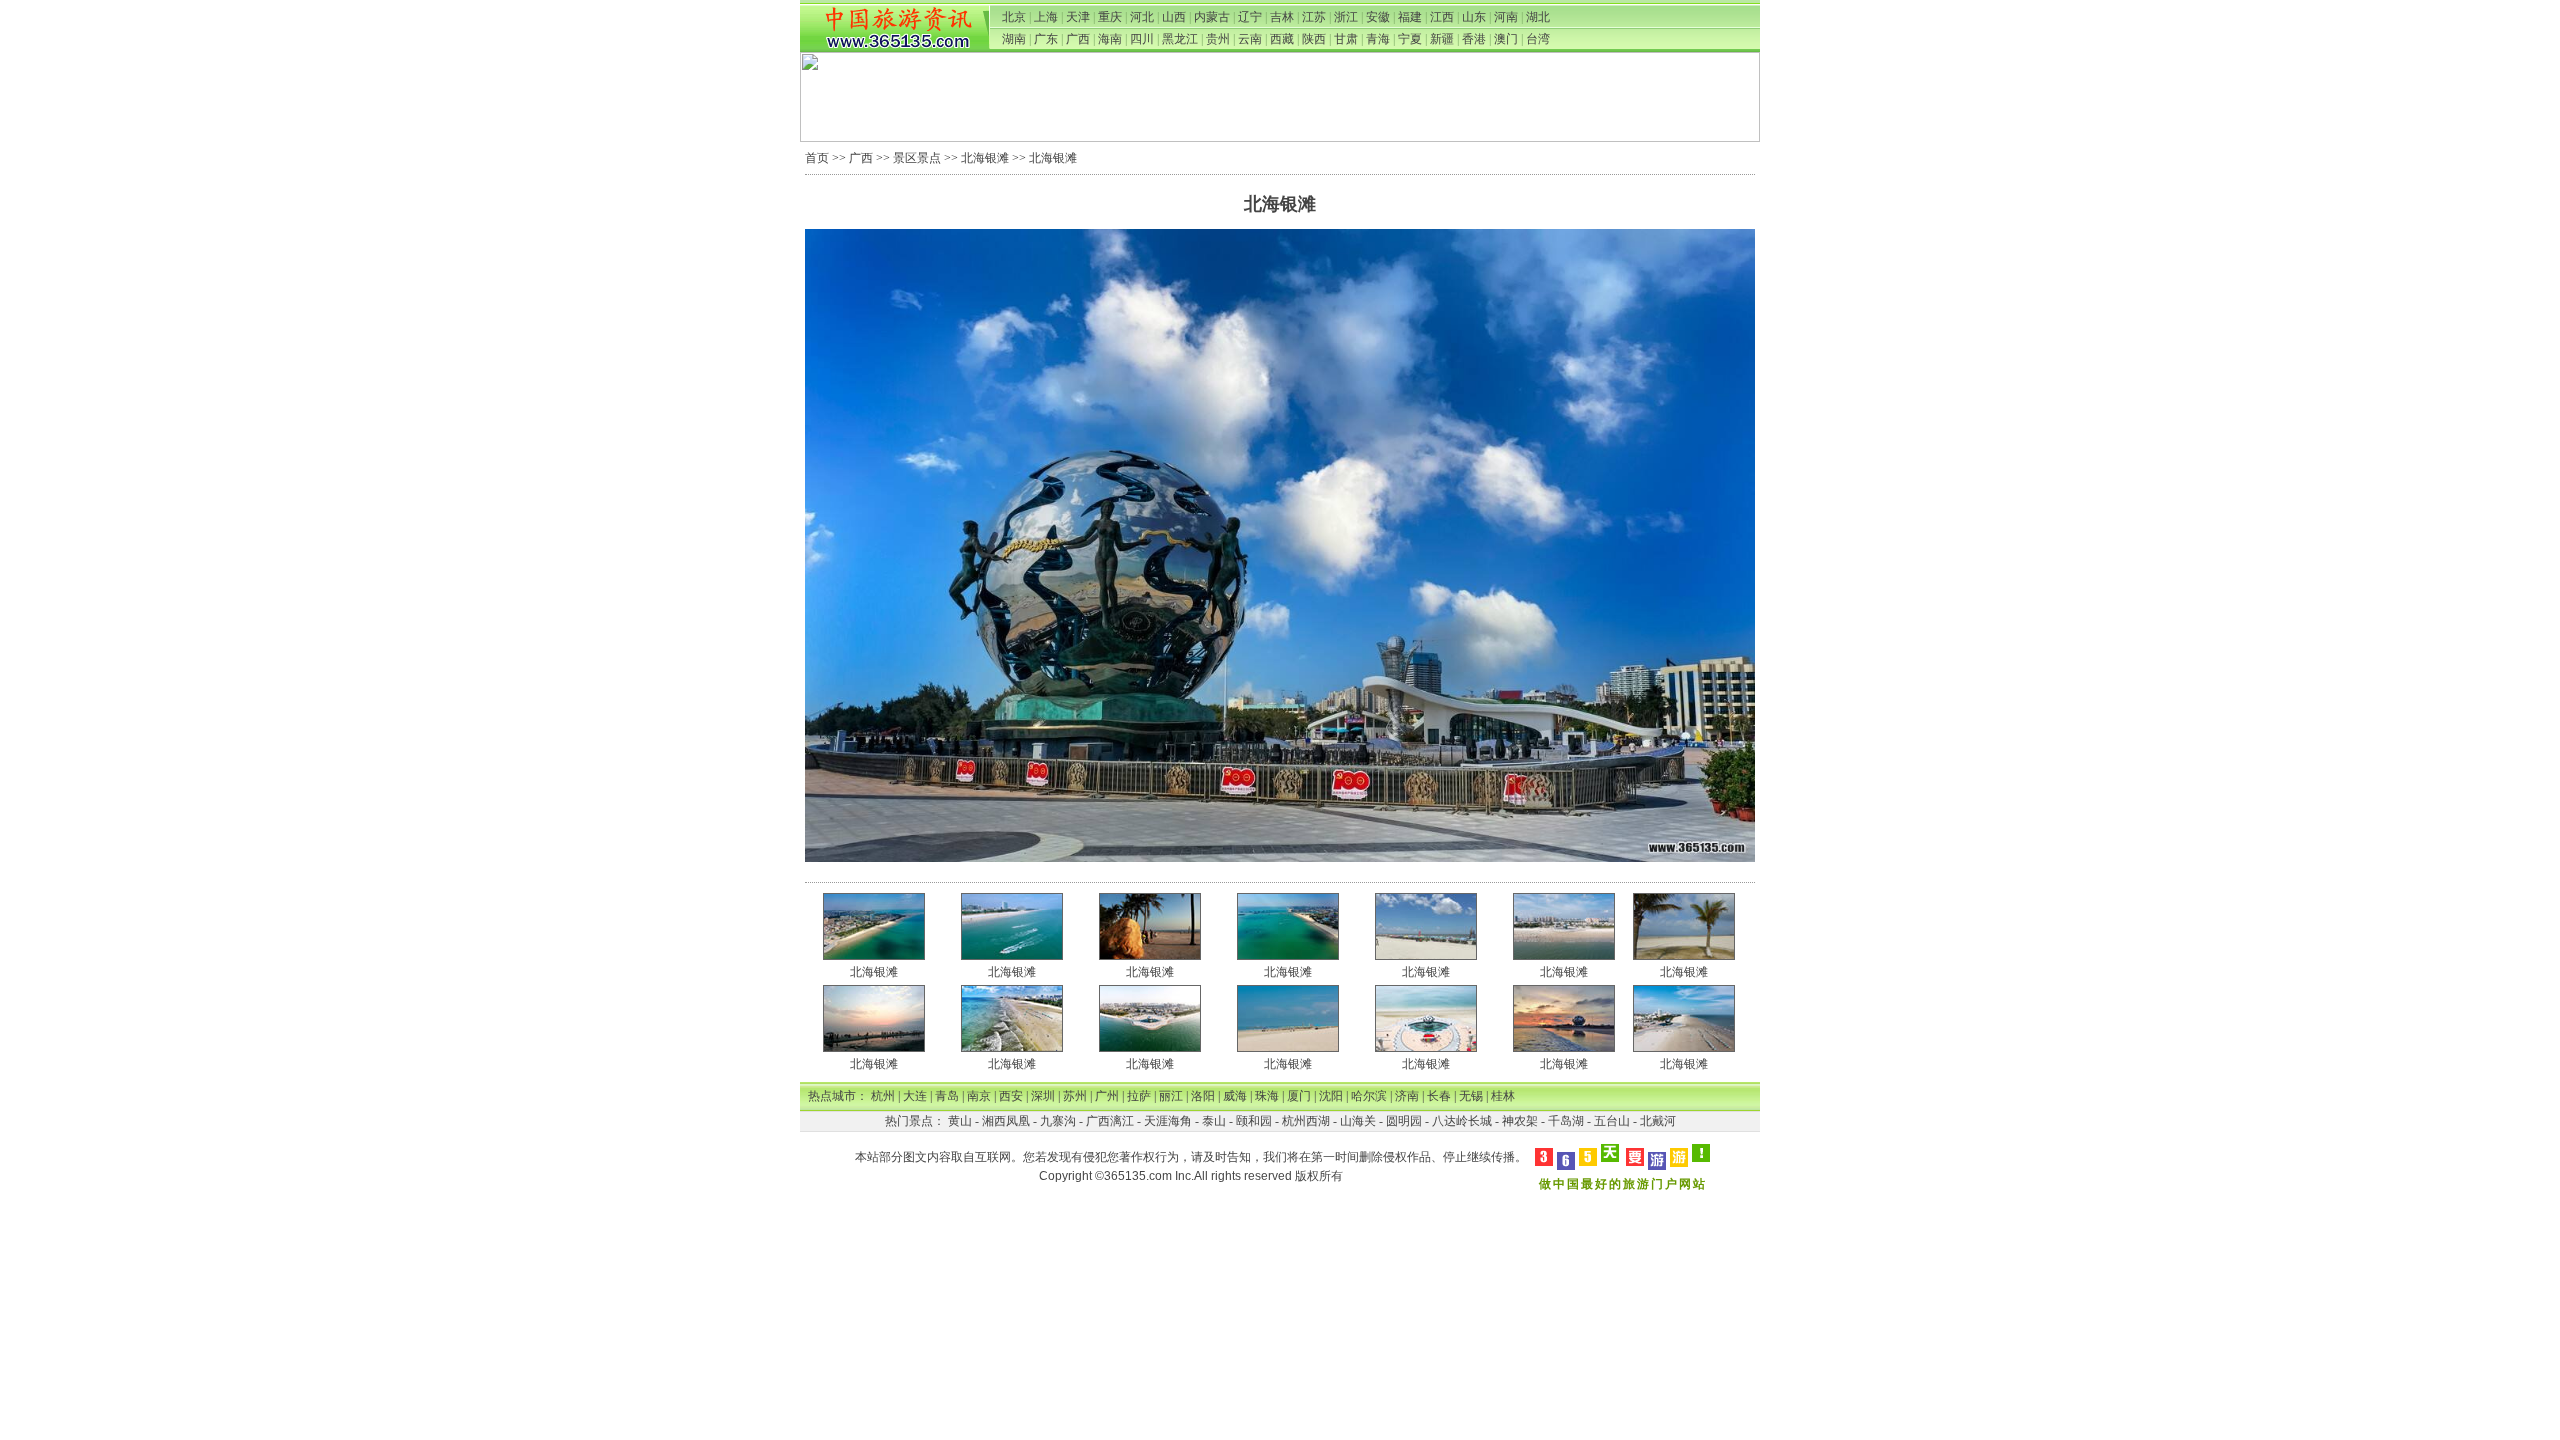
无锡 (1471, 1096)
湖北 (1538, 17)
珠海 (1267, 1096)
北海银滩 (985, 158)
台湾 (1538, 39)
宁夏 (1410, 39)
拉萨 (1139, 1096)
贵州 (1218, 39)
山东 (1474, 17)
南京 (979, 1096)
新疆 (1442, 39)
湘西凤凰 (1006, 1121)
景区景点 (917, 158)
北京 (1014, 17)
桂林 (1503, 1096)
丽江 (1171, 1096)
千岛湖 (1566, 1121)
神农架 (1520, 1121)
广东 (1046, 39)
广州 (1107, 1096)
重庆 (1110, 17)
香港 (1474, 39)
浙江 (1346, 17)
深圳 (1043, 1096)
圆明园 (1404, 1121)
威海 (1235, 1096)
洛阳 (1203, 1096)
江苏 (1314, 17)
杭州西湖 (1306, 1121)
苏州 (1075, 1096)
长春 (1439, 1096)
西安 (1011, 1096)
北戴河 (1658, 1121)
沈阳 (1331, 1096)
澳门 (1506, 39)
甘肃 (1346, 39)
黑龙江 (1180, 39)
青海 (1378, 39)
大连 (915, 1096)
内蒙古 (1212, 17)
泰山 (1214, 1121)
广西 (1078, 39)
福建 (1410, 17)
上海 (1046, 17)
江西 (1442, 17)
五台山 (1612, 1121)
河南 (1506, 17)
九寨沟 (1058, 1121)
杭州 (883, 1096)
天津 (1078, 17)
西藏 (1282, 39)
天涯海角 (1168, 1121)
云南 (1250, 39)
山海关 (1358, 1121)
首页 (817, 158)
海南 (1110, 39)
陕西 (1314, 39)
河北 (1142, 17)
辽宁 (1250, 17)
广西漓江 (1110, 1121)
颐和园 (1254, 1121)
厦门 (1299, 1096)
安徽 (1378, 17)
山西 (1174, 17)
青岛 (947, 1096)
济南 (1407, 1096)
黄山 (960, 1121)
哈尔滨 (1369, 1096)
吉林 (1282, 17)
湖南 (1014, 39)
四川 (1142, 39)
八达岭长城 (1462, 1121)
